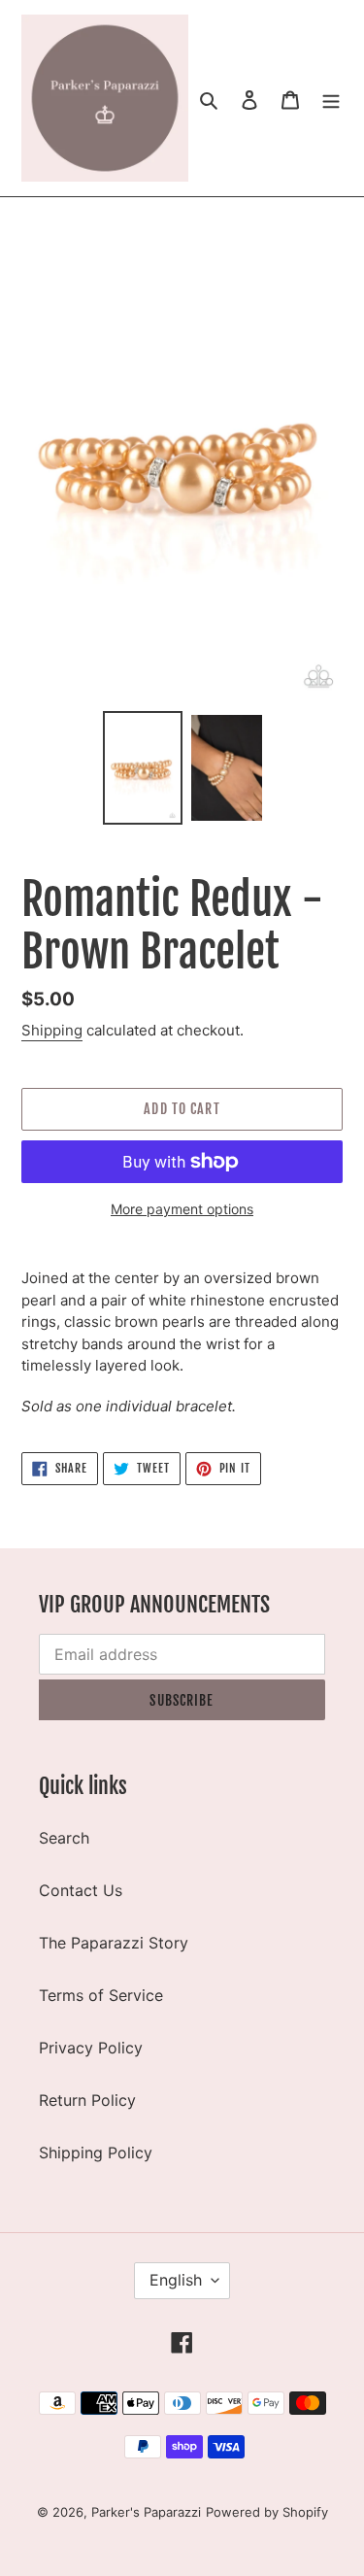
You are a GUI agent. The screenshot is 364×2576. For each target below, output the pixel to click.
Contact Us (81, 1890)
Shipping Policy (96, 2152)
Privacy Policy (91, 2048)
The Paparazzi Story (114, 1943)
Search (64, 1838)
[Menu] (331, 98)
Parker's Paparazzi (146, 2512)
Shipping (52, 1030)
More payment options (182, 1209)
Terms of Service (101, 1995)
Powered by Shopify (267, 2512)
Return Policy (87, 2100)
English (176, 2280)
